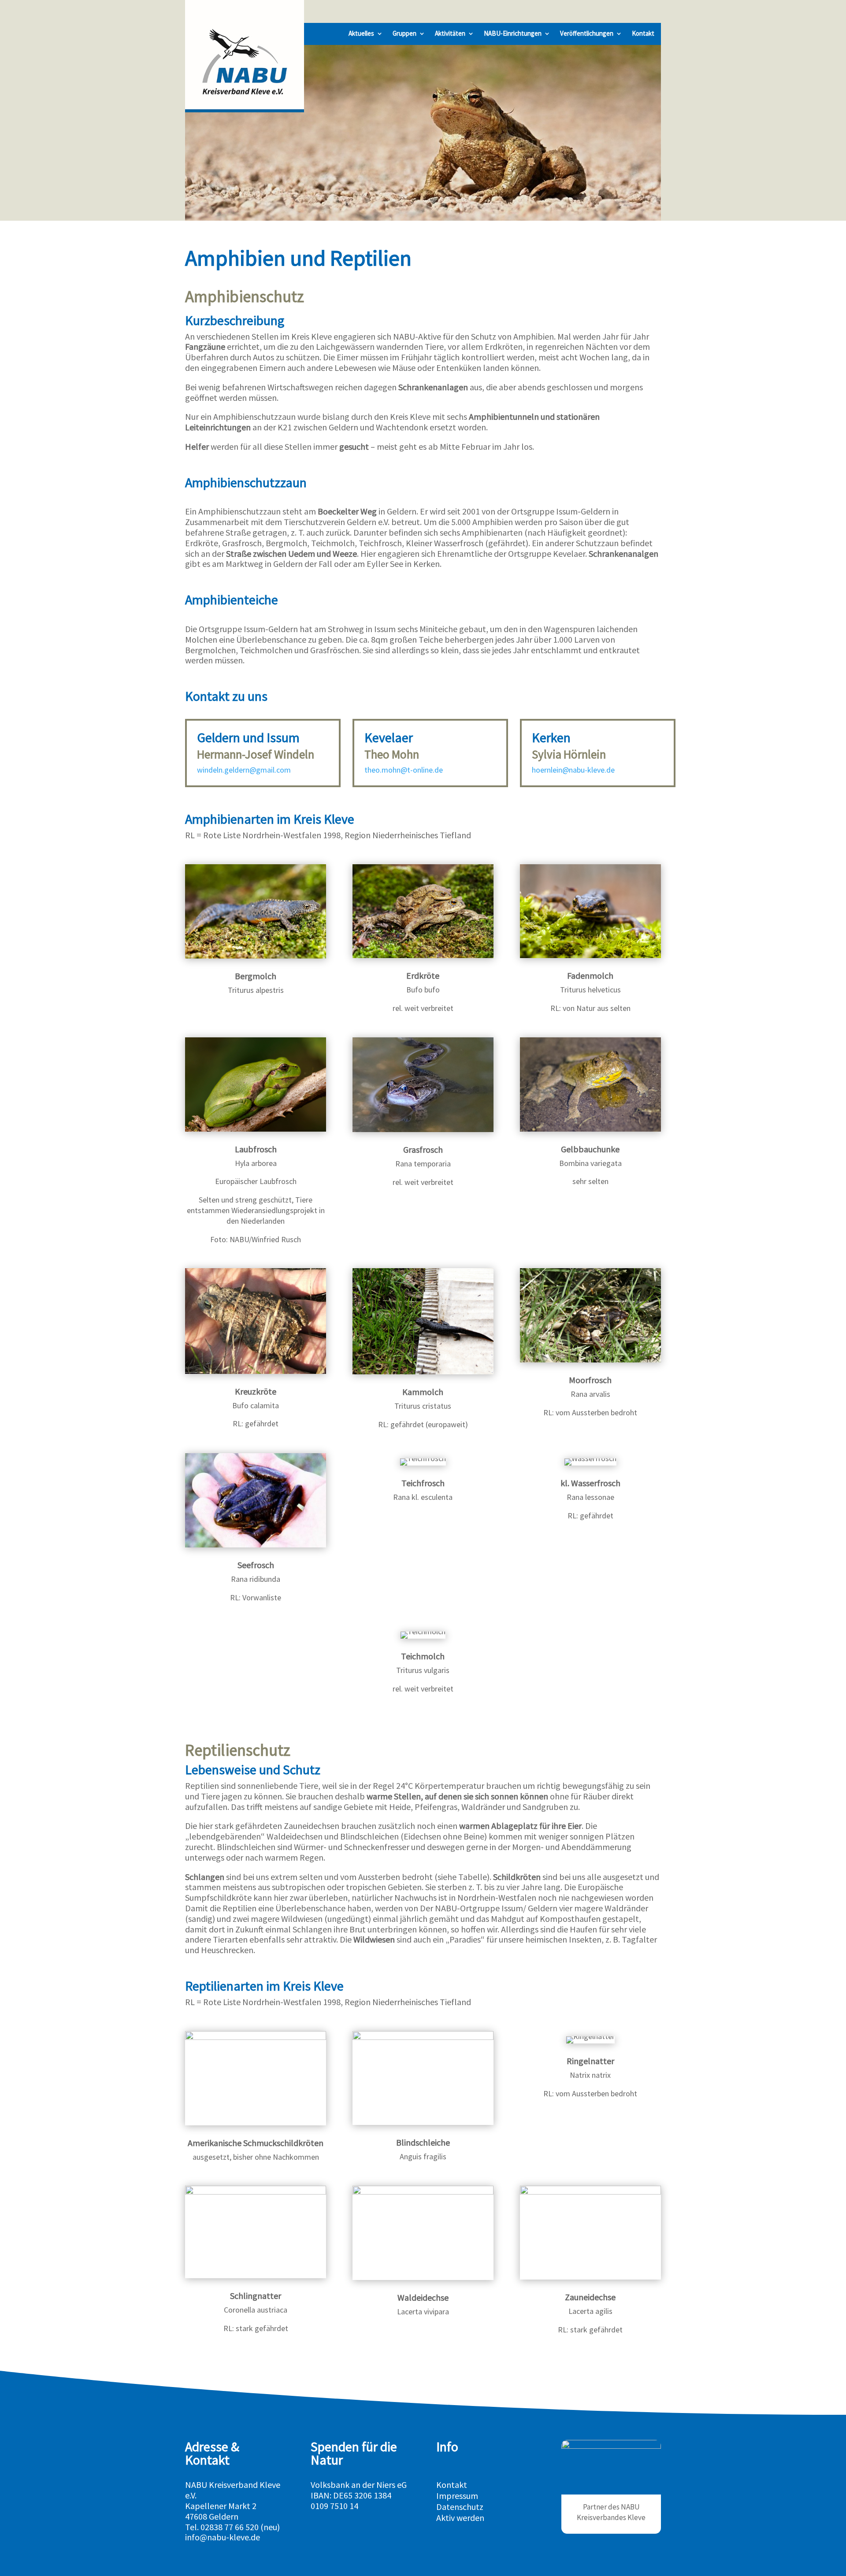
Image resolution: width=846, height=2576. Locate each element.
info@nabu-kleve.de (223, 2537)
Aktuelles (361, 34)
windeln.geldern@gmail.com (244, 770)
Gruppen (404, 34)
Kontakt (643, 34)
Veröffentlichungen (587, 34)
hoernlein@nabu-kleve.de (573, 770)
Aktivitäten (450, 34)
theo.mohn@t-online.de (404, 770)
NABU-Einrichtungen (513, 34)
